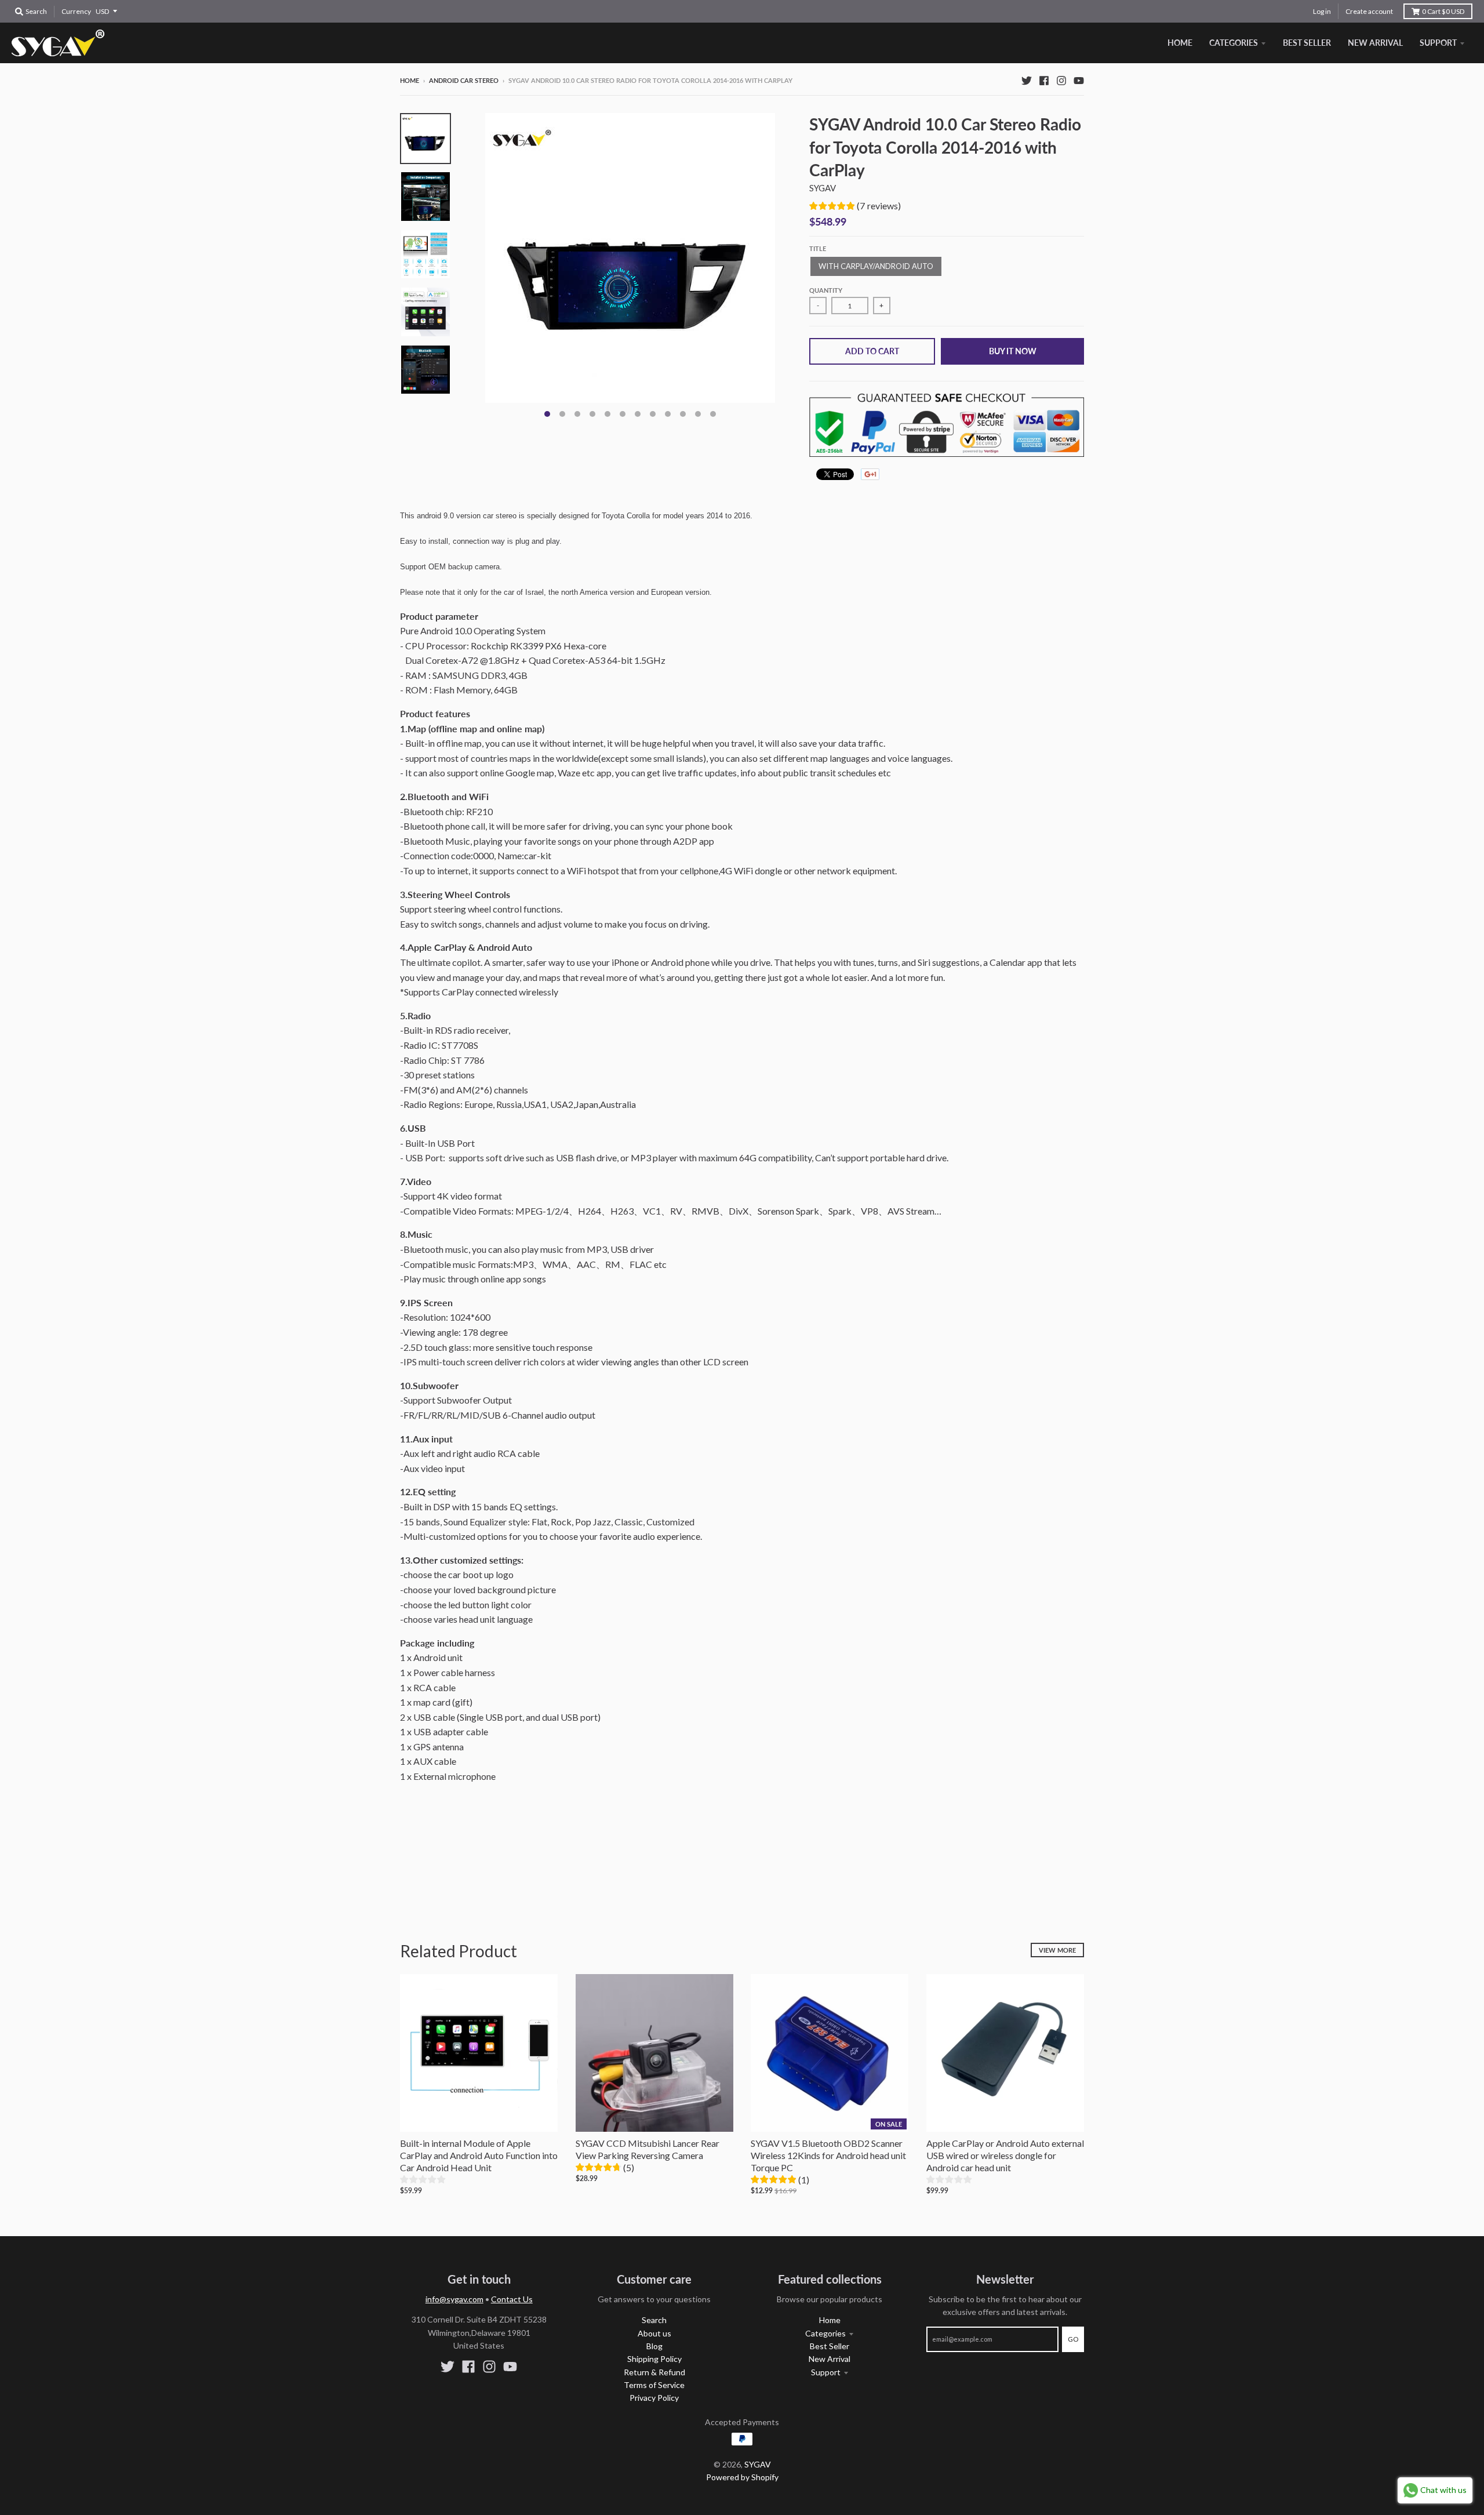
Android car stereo (464, 80)
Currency (76, 11)
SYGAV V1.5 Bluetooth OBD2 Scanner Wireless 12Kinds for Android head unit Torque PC (828, 2155)
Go (1073, 2339)
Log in (1322, 11)
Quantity (826, 290)
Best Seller (830, 2346)
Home (410, 80)
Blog (654, 2346)
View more (1057, 1950)
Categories (825, 2333)
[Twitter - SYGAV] (1027, 80)
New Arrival (830, 2359)
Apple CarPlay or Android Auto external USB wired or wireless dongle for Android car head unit (1005, 2155)
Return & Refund (654, 2372)
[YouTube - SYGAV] (1079, 80)
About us (654, 2333)
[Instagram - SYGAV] (1061, 80)
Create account (1369, 11)
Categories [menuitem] (1234, 43)
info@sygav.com (454, 2299)
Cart (1443, 11)
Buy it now (1013, 351)
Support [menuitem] (1438, 43)
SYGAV (823, 188)
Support (826, 2372)
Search (654, 2320)
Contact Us (512, 2299)
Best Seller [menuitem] (1307, 43)
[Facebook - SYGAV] (1044, 80)
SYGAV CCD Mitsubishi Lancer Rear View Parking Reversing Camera (648, 2149)
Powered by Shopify (742, 2477)
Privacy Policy (654, 2398)
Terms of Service (654, 2385)
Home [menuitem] (1180, 43)
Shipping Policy (654, 2359)
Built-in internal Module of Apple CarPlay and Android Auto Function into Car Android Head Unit (479, 2155)
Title (818, 248)
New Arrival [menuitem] (1375, 43)
